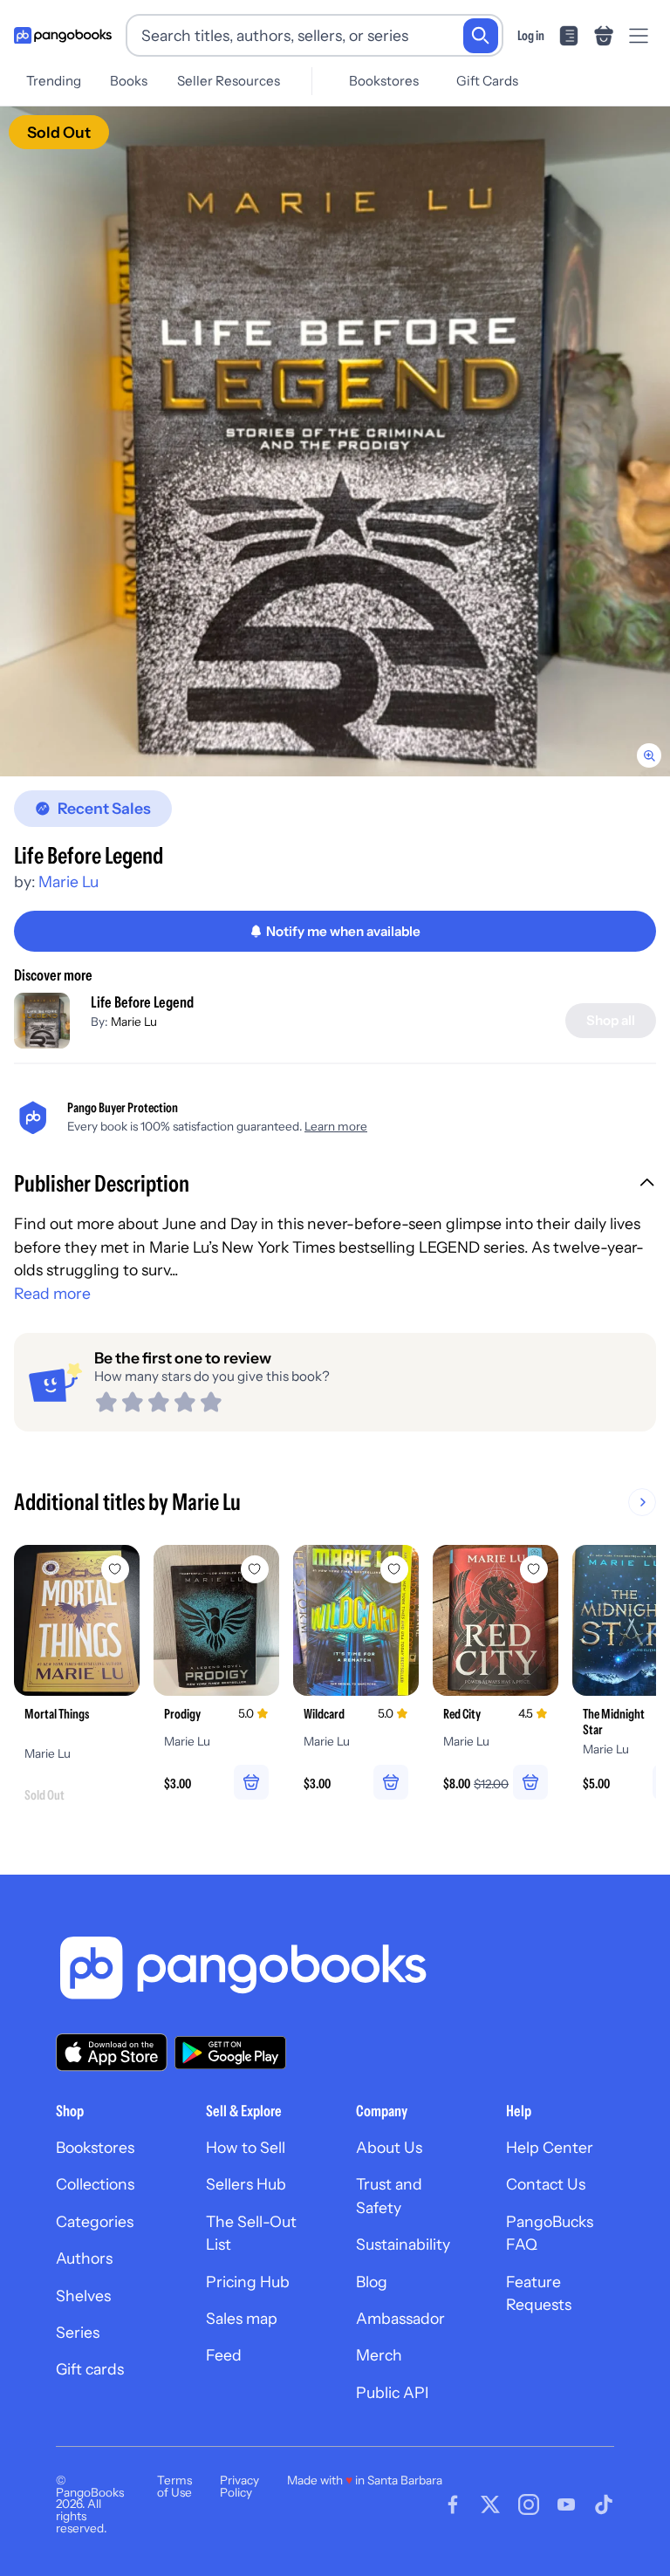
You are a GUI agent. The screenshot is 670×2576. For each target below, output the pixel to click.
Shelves (83, 2296)
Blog (372, 2282)
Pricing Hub (248, 2282)
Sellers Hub (246, 2184)
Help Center (550, 2147)
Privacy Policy (239, 2486)
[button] (335, 1186)
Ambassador (400, 2318)
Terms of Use (174, 2486)
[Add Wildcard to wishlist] (394, 1569)
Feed (224, 2355)
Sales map (242, 2318)
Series (78, 2332)
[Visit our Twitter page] (490, 2504)
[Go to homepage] (63, 36)
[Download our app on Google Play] (230, 2053)
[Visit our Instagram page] (529, 2504)
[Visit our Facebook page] (453, 2504)
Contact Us (546, 2184)
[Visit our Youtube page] (566, 2504)
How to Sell (246, 2147)
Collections (95, 2184)
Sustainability (403, 2244)
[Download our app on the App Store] (112, 2052)
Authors (84, 2258)
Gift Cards (487, 81)
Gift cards (90, 2369)
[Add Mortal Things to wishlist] (115, 1569)
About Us (389, 2147)
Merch (379, 2355)
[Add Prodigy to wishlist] (255, 1569)
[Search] (481, 36)
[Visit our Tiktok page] (604, 2504)
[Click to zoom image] (335, 441)
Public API (392, 2392)
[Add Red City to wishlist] (534, 1569)
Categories (95, 2221)
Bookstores (384, 81)
